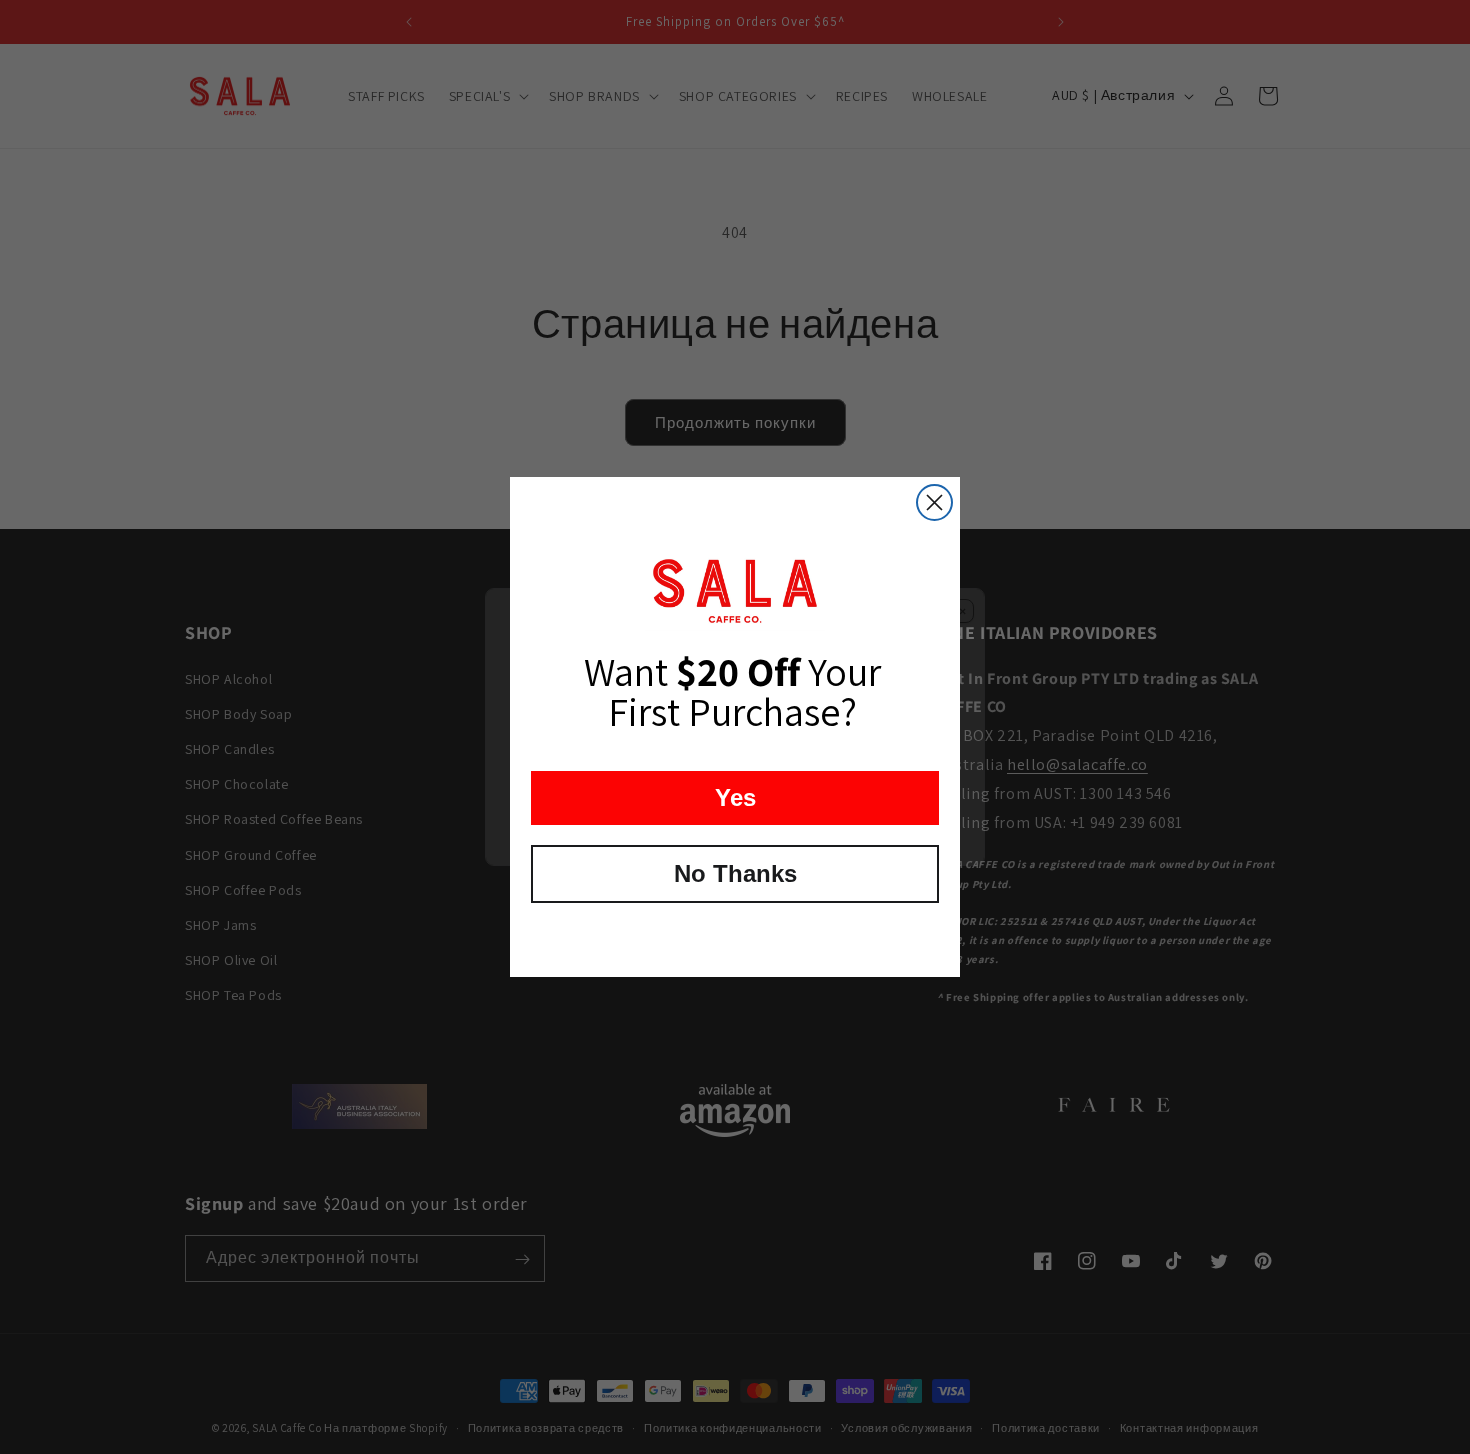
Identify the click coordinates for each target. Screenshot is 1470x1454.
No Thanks (735, 873)
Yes (735, 797)
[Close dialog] (934, 502)
